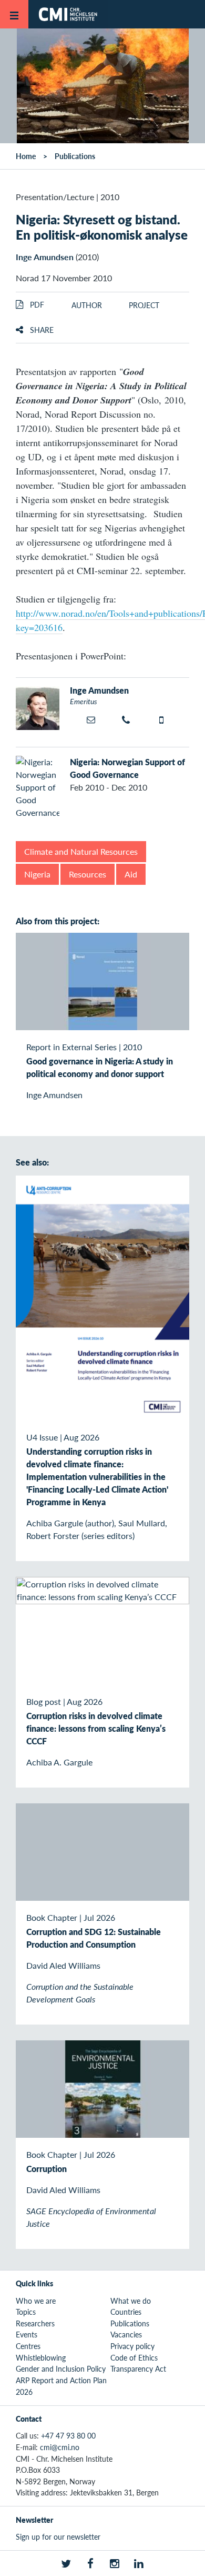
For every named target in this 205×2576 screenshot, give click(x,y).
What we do (131, 2301)
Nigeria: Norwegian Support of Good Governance (127, 768)
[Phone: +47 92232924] (128, 720)
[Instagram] (115, 2563)
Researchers (35, 2323)
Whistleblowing (41, 2357)
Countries (126, 2312)
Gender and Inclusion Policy (61, 2368)
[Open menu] (14, 14)
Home (26, 156)
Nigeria (37, 874)
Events (27, 2334)
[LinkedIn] (139, 2563)
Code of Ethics (134, 2357)
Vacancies (126, 2334)
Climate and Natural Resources (81, 851)
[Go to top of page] (190, 2563)
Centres (28, 2346)
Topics (26, 2312)
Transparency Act (138, 2368)
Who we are (36, 2301)
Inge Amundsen (45, 257)
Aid (131, 874)
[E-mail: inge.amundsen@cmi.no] (92, 719)
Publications (75, 156)
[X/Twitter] (66, 2563)
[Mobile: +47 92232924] (165, 720)
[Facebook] (90, 2563)
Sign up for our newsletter (58, 2536)
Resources (88, 874)
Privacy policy (132, 2346)
